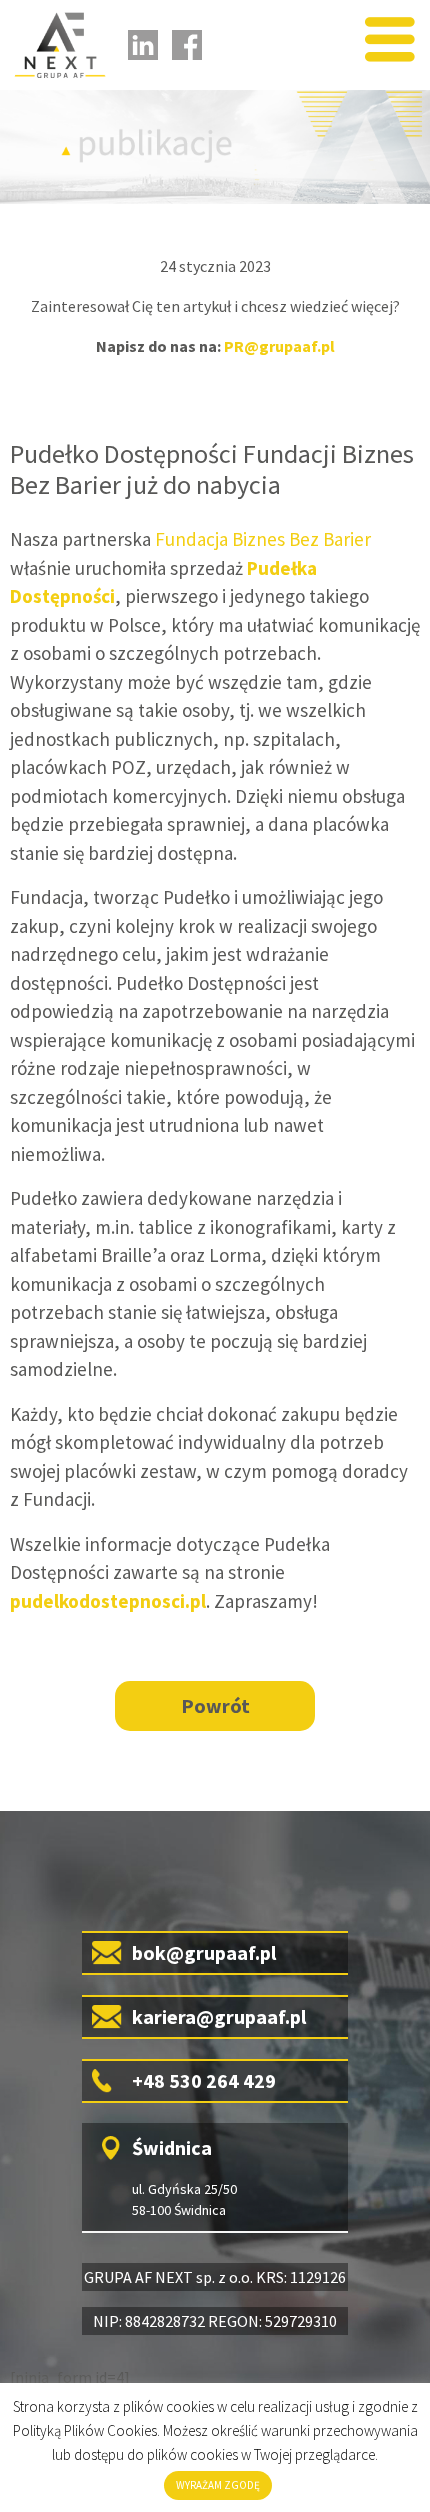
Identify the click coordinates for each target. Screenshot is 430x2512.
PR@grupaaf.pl (279, 346)
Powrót (215, 1705)
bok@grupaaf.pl (204, 1952)
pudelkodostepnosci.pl (108, 1601)
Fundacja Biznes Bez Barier (263, 539)
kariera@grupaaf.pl (219, 2016)
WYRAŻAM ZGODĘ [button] (218, 2485)
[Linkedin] (143, 45)
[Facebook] (187, 45)
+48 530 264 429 (204, 2080)
